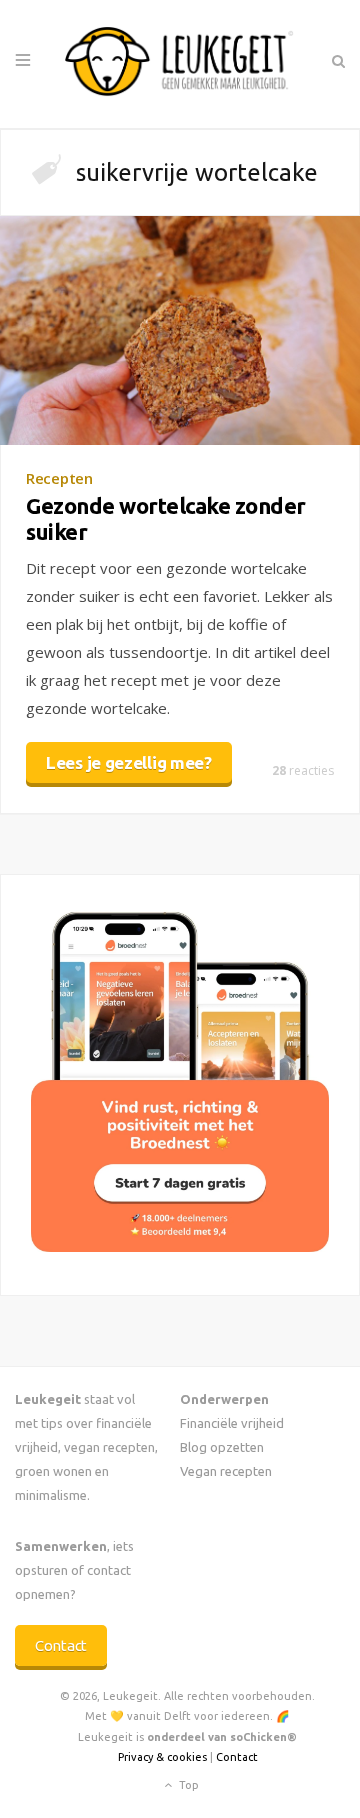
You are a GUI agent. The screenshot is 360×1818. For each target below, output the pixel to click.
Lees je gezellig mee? (129, 762)
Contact (61, 1645)
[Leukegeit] (180, 64)
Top (187, 1784)
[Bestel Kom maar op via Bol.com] (180, 1246)
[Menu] (23, 61)
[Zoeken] (337, 61)
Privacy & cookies (162, 1757)
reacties (303, 770)
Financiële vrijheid (232, 1423)
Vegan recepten (226, 1471)
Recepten (59, 478)
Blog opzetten (222, 1447)
